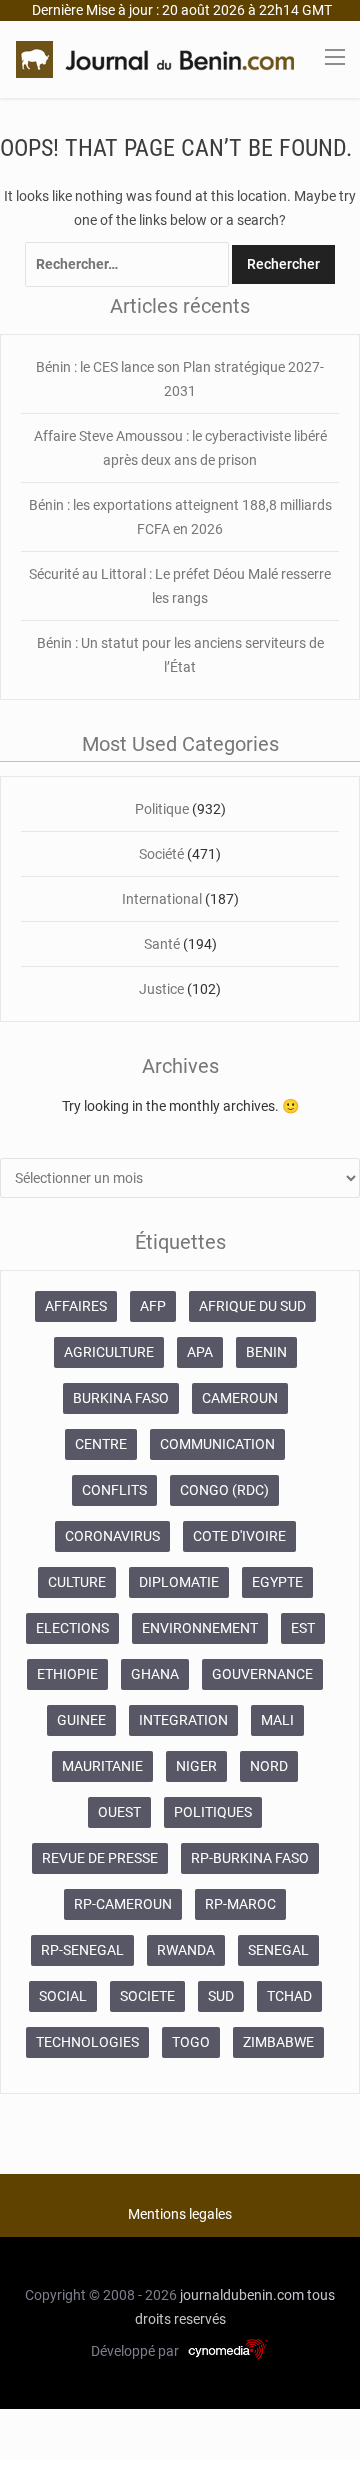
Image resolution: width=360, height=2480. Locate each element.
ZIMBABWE (278, 2042)
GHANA (155, 1674)
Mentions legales (180, 2214)
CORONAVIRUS (112, 1536)
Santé (162, 944)
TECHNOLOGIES (87, 2042)
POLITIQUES (213, 1812)
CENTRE (101, 1444)
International (162, 899)
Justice (161, 989)
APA (200, 1352)
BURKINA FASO (121, 1398)
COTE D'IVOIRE (239, 1536)
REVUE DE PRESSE (100, 1858)
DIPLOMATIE (179, 1582)
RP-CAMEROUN (123, 1904)
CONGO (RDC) (224, 1490)
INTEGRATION (183, 1720)
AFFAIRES (76, 1306)
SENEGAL (278, 1950)
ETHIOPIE (67, 1674)
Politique (162, 809)
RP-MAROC (240, 1904)
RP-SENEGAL (82, 1950)
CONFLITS (114, 1490)
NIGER (196, 1766)
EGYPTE (277, 1582)
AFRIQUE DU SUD (252, 1306)
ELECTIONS (72, 1628)
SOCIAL (63, 1996)
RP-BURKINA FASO (250, 1858)
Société (161, 854)
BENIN (266, 1352)
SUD (221, 1996)
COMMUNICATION (217, 1444)
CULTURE (77, 1582)
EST (303, 1628)
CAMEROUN (240, 1398)
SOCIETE (147, 1996)
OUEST (119, 1812)
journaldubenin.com (242, 2295)
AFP (153, 1306)
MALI (277, 1720)
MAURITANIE (102, 1766)
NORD (269, 1766)
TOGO (191, 2042)
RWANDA (186, 1950)
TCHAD (289, 1996)
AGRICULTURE (109, 1352)
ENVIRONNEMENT (200, 1628)
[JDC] (155, 58)
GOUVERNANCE (262, 1674)
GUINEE (81, 1720)
